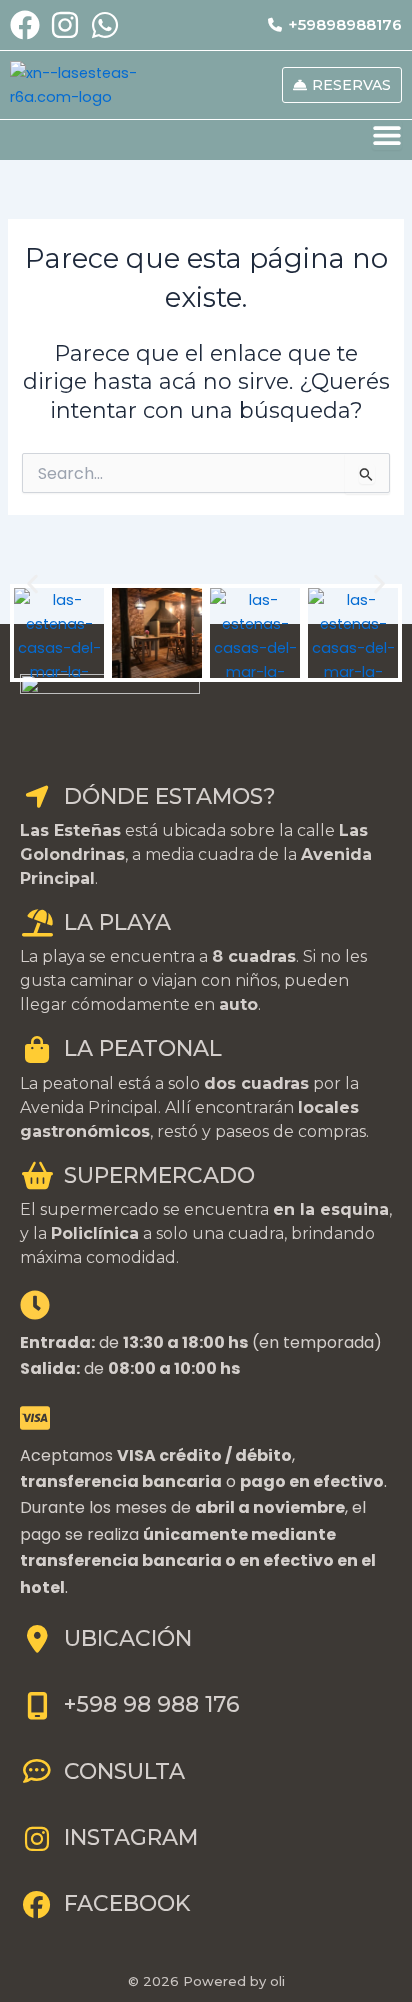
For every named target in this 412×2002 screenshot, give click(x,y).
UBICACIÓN (128, 1638)
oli (277, 1981)
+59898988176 (345, 24)
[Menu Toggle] (387, 135)
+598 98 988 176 (152, 1704)
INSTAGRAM (131, 1837)
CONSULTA (124, 1771)
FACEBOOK (127, 1903)
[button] (32, 583)
